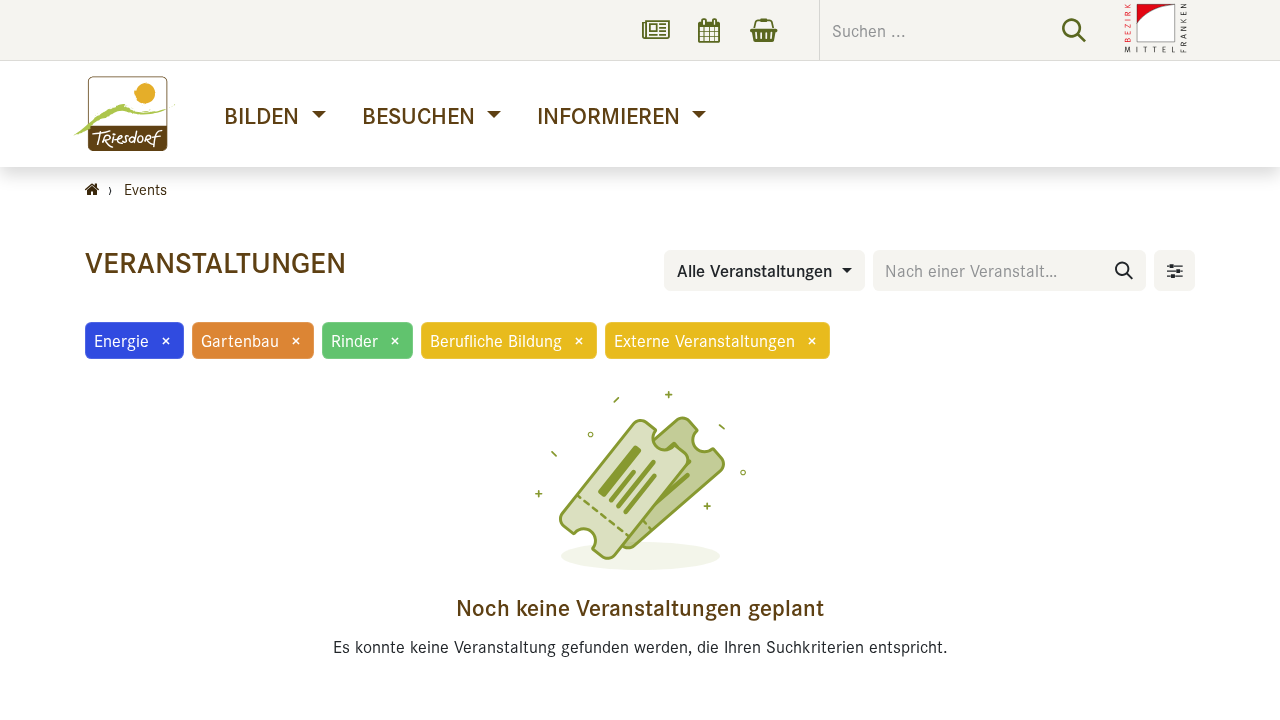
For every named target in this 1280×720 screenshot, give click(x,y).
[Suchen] (1074, 30)
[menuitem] (274, 114)
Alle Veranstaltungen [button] (757, 270)
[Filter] (1174, 270)
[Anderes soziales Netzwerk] (655, 30)
